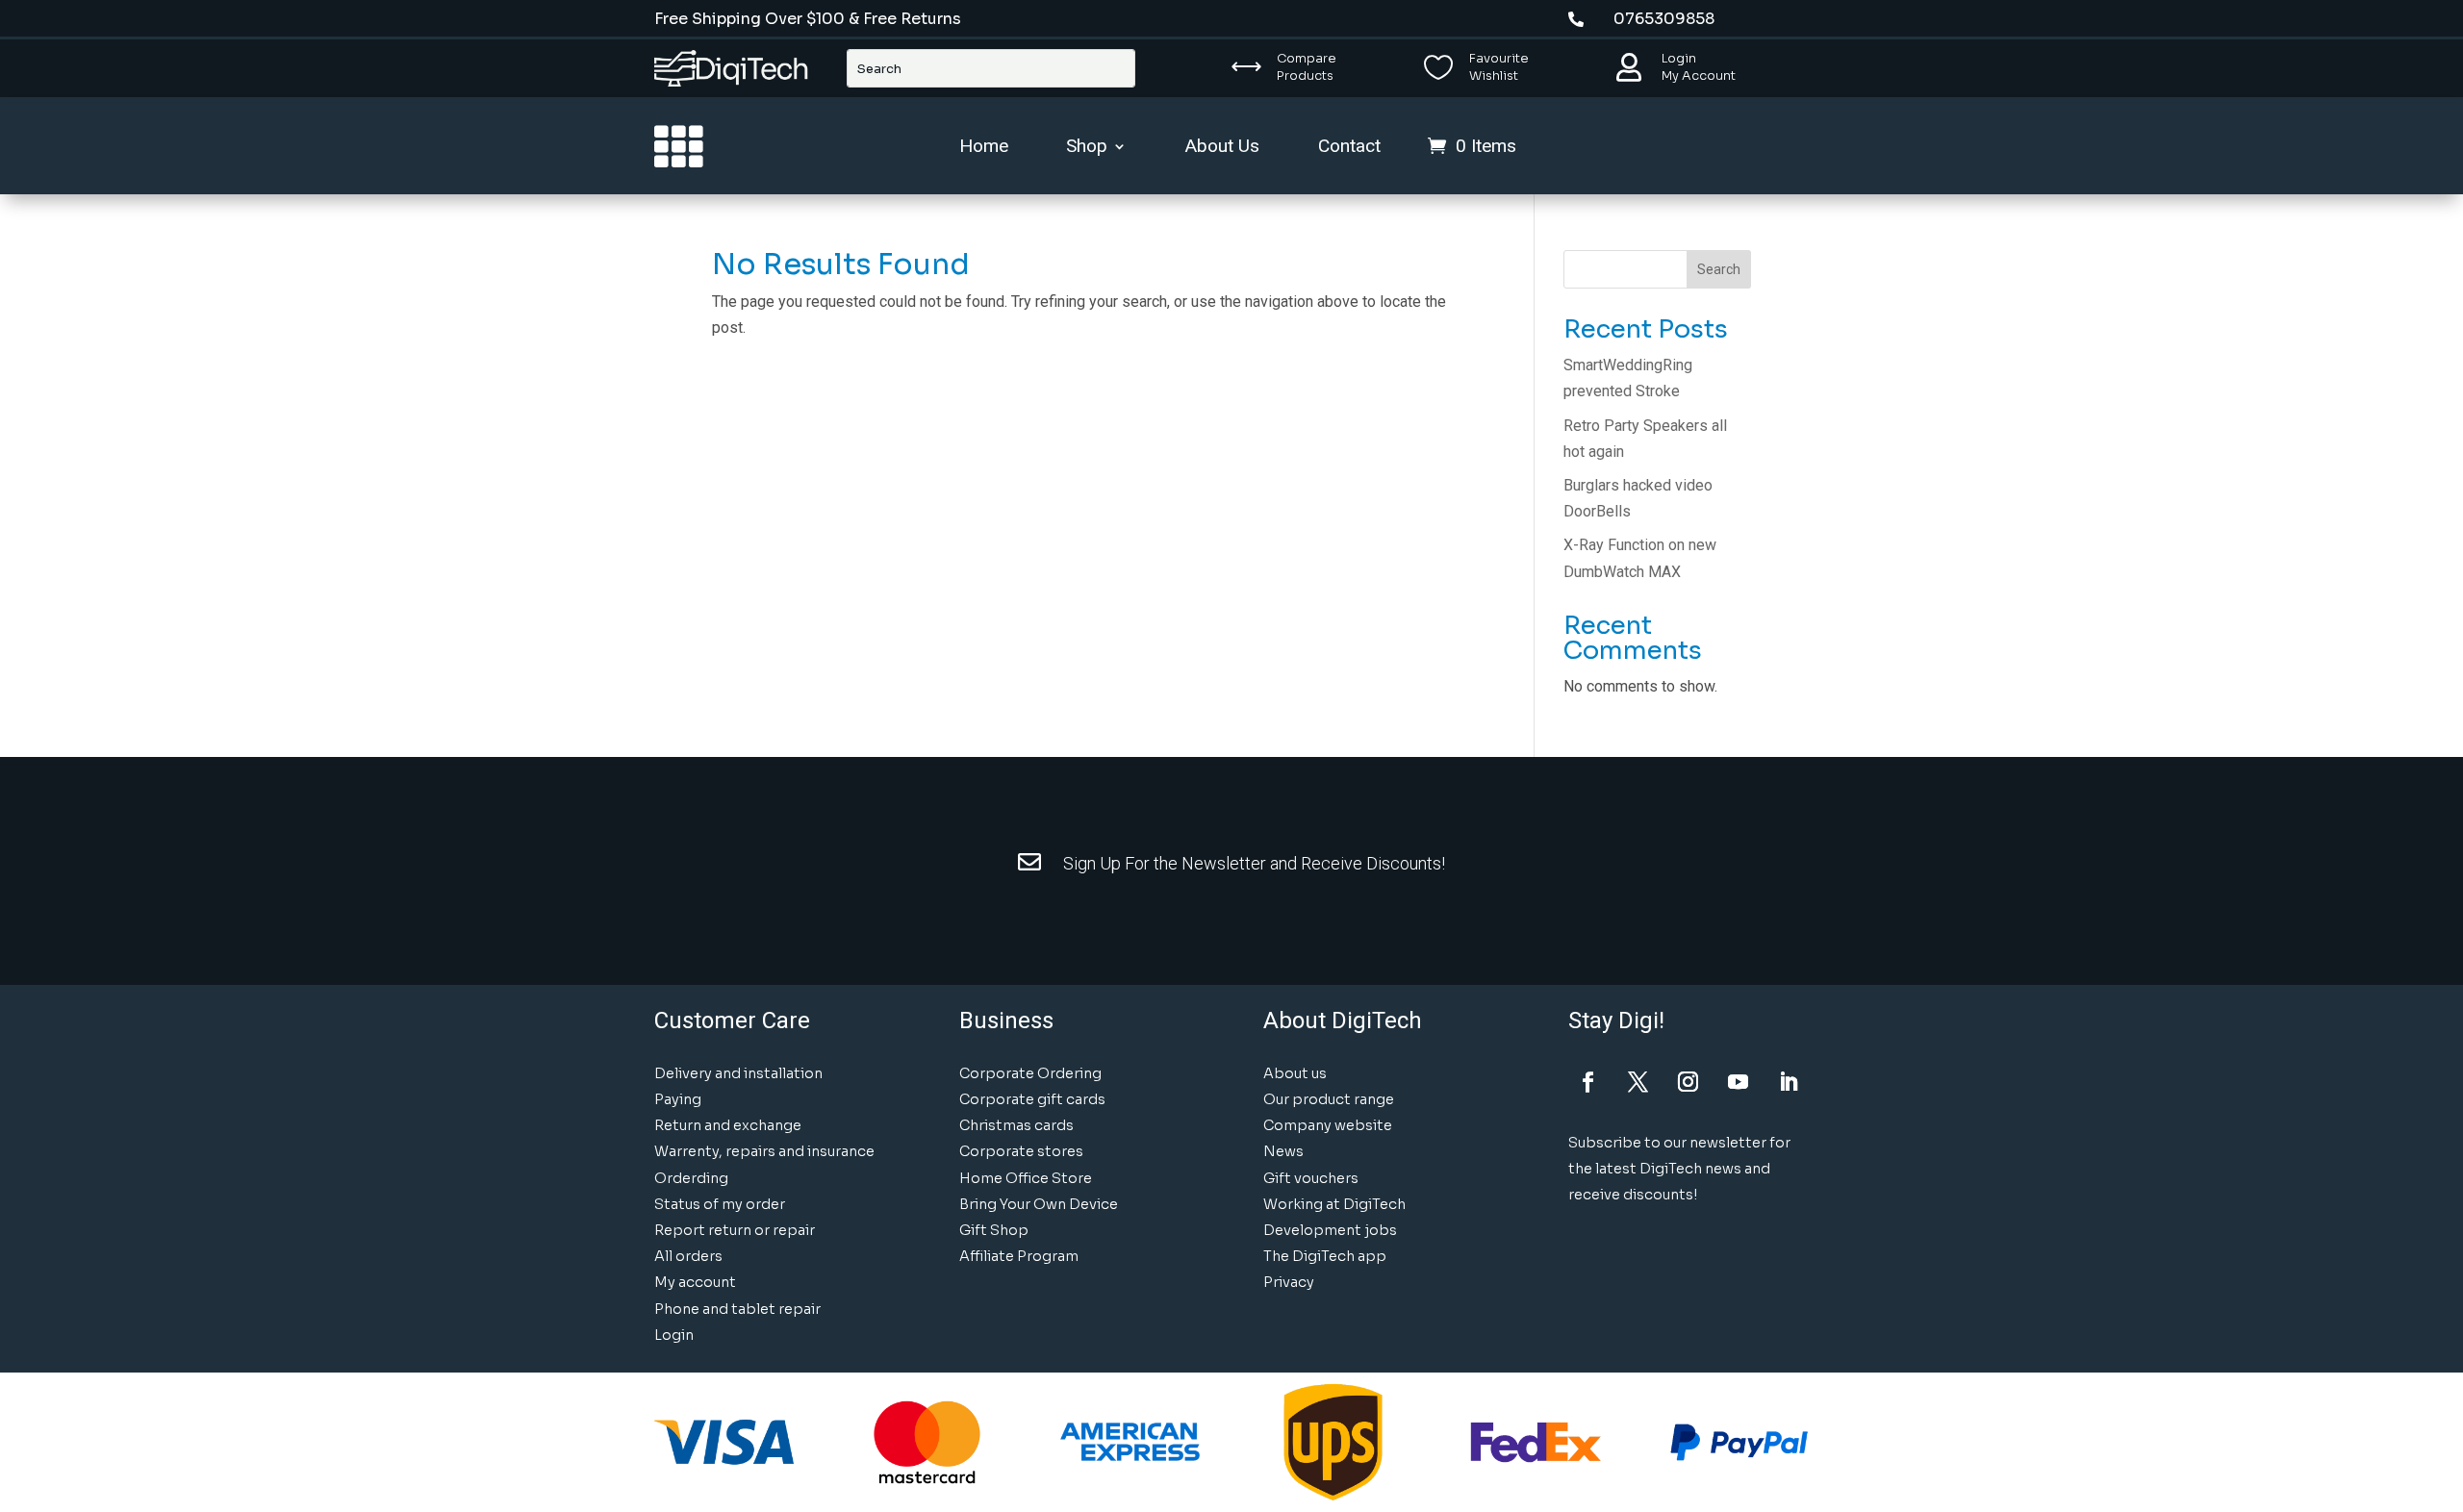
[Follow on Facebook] (1588, 1081)
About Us (1222, 148)
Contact (1349, 148)
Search (1719, 269)
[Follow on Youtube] (1739, 1081)
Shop (1087, 148)
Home (984, 148)
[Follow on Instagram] (1689, 1081)
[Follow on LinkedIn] (1789, 1081)
